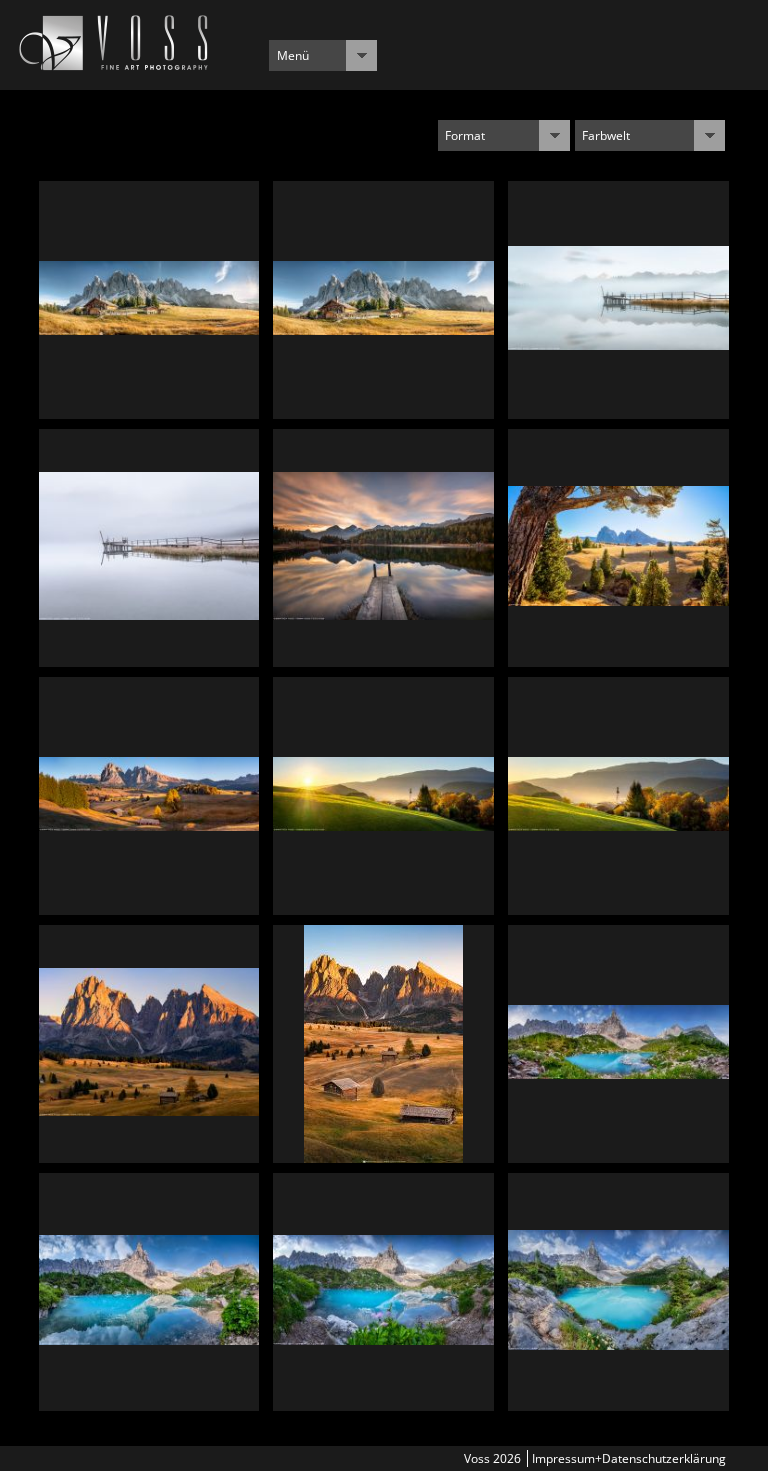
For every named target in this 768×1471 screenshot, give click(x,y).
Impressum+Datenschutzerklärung (629, 1458)
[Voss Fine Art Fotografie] (113, 65)
